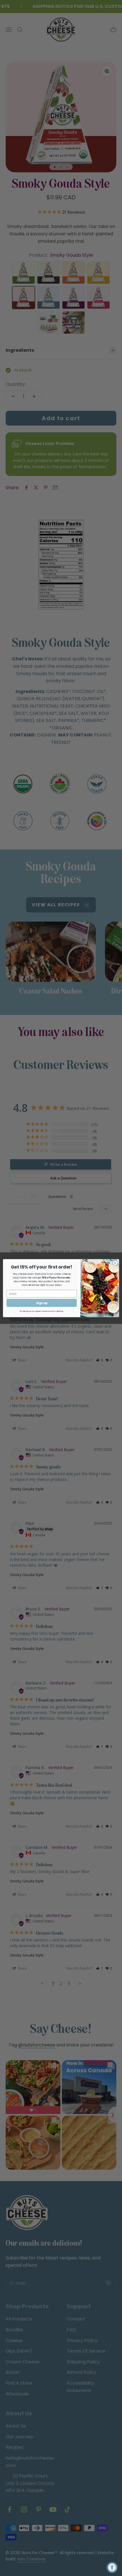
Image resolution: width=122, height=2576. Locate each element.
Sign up (42, 1303)
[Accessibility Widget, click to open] (112, 2567)
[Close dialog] (115, 1263)
